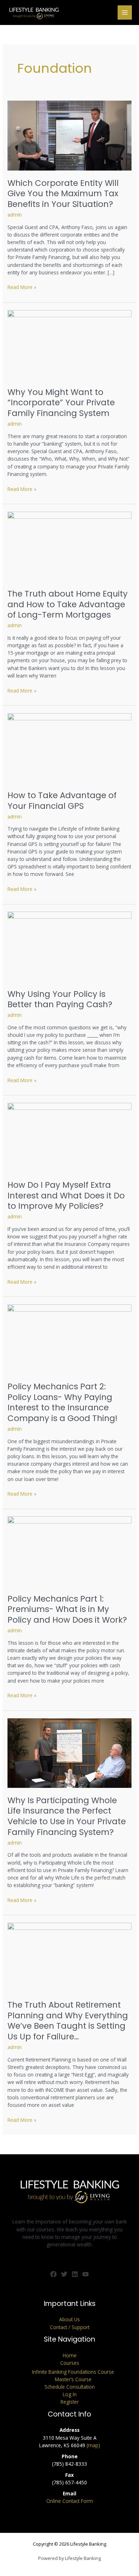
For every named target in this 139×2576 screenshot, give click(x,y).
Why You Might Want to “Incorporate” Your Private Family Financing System (61, 403)
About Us (69, 2319)
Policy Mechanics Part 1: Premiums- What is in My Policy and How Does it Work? (67, 1609)
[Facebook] (53, 2274)
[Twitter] (64, 2274)
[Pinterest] (75, 2274)
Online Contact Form (70, 2501)
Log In (70, 2394)
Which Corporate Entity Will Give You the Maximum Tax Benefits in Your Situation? (63, 194)
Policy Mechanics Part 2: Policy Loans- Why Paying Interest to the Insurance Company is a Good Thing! (63, 1402)
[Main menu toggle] (125, 13)
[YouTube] (86, 2274)
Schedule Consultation (70, 2387)
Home (70, 2355)
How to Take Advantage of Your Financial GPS (62, 801)
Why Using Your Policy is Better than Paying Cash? (60, 999)
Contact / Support (70, 2327)
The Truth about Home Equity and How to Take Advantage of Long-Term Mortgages (68, 604)
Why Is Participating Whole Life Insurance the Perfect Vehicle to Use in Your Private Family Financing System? (67, 1816)
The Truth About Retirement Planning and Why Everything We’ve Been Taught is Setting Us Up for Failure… (68, 2021)
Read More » (22, 287)
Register (70, 2402)
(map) (93, 2445)
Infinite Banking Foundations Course (73, 2372)
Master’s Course (73, 2379)
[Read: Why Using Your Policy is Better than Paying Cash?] (69, 946)
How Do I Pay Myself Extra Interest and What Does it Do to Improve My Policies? (66, 1195)
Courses (70, 2363)
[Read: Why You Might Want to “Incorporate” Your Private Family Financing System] (69, 344)
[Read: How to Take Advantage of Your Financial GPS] (69, 747)
